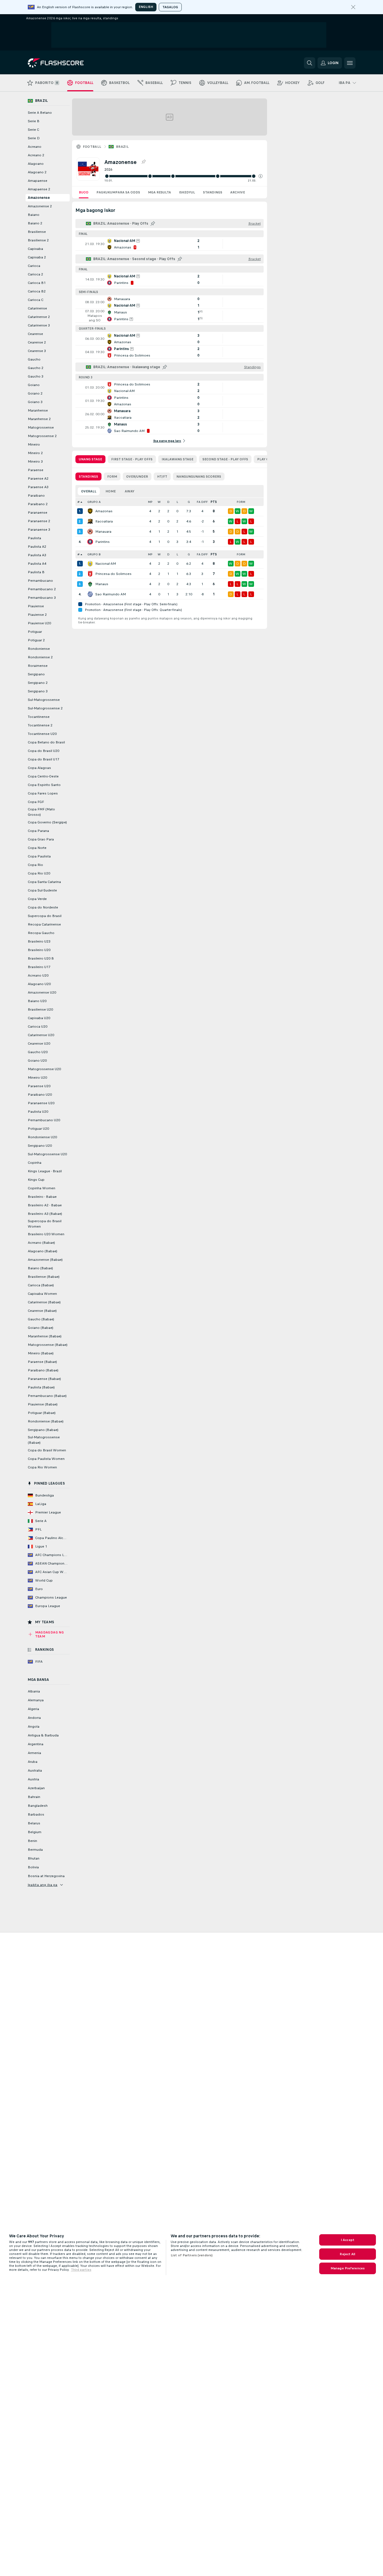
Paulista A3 (37, 555)
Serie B (34, 121)
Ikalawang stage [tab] (177, 459)
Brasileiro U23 (39, 941)
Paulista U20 (38, 1112)
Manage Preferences (348, 2268)
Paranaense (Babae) (44, 1379)
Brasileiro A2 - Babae (45, 1205)
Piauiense (36, 606)
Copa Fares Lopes (43, 793)
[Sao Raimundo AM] (90, 594)
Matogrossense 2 (42, 436)
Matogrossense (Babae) (48, 1345)
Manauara (103, 532)
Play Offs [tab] (266, 459)
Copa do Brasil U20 (44, 751)
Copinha (35, 1163)
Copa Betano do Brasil (46, 742)
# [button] (79, 502)
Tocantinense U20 (42, 734)
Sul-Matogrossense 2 (45, 708)
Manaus (102, 584)
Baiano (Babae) (40, 1268)
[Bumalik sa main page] (67, 63)
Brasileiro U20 (39, 950)
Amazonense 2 (40, 206)
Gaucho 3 (36, 376)
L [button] (177, 502)
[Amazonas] (90, 511)
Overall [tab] (89, 491)
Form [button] (241, 502)
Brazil (122, 147)
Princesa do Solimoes (113, 574)
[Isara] (353, 7)
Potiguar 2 (36, 640)
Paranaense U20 (41, 1103)
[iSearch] (310, 63)
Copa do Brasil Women (47, 1450)
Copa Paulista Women (46, 1459)
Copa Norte (37, 848)
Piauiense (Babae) (43, 1404)
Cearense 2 (37, 342)
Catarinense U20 (41, 1035)
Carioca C (36, 300)
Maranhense (38, 410)
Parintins (102, 542)
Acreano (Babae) (41, 1243)
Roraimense (38, 666)
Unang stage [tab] (90, 459)
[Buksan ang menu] (350, 63)
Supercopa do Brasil (45, 916)
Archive (238, 192)
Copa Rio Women (42, 1467)
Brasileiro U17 (39, 967)
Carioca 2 (35, 274)
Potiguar (35, 632)
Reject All (347, 2254)
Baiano (34, 215)
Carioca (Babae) (41, 1285)
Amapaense (38, 181)
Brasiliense (37, 232)
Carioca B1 (37, 283)
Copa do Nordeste (43, 907)
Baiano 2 (35, 223)
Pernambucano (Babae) (47, 1396)
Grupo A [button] (94, 502)
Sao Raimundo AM (111, 594)
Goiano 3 (35, 402)
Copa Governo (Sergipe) (47, 822)
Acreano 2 (36, 155)
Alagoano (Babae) (43, 1251)
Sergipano (36, 674)
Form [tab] (112, 477)
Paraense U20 (39, 1086)
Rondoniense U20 (42, 1137)
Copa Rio (35, 865)
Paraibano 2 (38, 504)
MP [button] (150, 502)
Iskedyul (187, 192)
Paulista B (36, 572)
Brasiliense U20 (40, 1009)
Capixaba (35, 249)
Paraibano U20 (40, 1095)
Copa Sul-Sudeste (42, 890)
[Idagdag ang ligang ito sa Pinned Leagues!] (143, 162)
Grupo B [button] (94, 554)
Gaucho (34, 359)
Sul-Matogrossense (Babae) (44, 1440)
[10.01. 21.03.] (183, 176)
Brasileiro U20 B (41, 958)
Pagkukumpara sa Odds (118, 192)
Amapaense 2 (39, 189)
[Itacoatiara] (90, 521)
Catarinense (37, 308)
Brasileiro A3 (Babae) (45, 1214)
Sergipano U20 (40, 1146)
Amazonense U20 (42, 992)
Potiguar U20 (38, 1129)
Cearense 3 (37, 351)
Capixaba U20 (39, 1018)
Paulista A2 (37, 547)
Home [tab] (111, 491)
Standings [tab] (88, 477)
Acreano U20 (38, 975)
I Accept (348, 2240)
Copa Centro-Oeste (43, 776)
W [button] (159, 502)
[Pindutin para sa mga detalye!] (170, 244)
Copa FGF (36, 802)
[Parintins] (90, 542)
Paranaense (38, 513)
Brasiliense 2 (38, 240)
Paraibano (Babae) (43, 1370)
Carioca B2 (37, 291)
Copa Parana (38, 831)
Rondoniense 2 (40, 657)
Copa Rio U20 (39, 873)
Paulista (34, 538)
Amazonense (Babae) (45, 1260)
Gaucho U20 (38, 1052)
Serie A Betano (40, 113)
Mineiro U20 (37, 1078)
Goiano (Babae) (41, 1328)
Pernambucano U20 (44, 1120)
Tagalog (170, 7)
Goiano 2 (35, 393)
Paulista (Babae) (41, 1387)
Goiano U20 (37, 1061)
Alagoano (36, 164)
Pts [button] (214, 502)
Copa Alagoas (39, 768)
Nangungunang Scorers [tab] (199, 477)
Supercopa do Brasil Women (45, 1224)
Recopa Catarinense (44, 924)
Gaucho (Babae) (41, 1319)
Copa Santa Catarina (44, 882)
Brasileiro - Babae (42, 1197)
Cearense (35, 334)
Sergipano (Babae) (43, 1430)
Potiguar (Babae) (42, 1413)
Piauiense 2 (37, 615)
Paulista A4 (37, 564)
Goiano (34, 385)
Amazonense (39, 198)
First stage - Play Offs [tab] (132, 459)
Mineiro (34, 444)
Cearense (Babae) (42, 1311)
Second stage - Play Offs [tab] (225, 459)
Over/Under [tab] (137, 477)
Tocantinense (39, 717)
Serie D (34, 138)
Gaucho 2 (36, 368)
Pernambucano (40, 581)
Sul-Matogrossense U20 (47, 1154)
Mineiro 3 (35, 461)
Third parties (81, 2270)
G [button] (189, 502)
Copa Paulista (39, 856)
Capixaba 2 (37, 257)
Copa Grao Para (41, 839)
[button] (261, 176)
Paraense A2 (38, 478)
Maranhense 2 (39, 419)
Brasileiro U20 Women (46, 1234)
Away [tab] (130, 491)
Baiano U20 (37, 1001)
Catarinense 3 (39, 325)
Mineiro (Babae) (41, 1353)
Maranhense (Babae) (45, 1336)
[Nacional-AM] (90, 564)
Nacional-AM (106, 564)
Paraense (36, 470)
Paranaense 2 (39, 521)
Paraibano (36, 496)
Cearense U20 (39, 1044)
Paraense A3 (38, 487)
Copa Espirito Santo (44, 785)
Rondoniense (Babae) (46, 1421)
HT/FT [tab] (162, 477)
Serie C (33, 130)
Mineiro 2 (35, 453)
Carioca (34, 266)
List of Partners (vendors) (192, 2255)
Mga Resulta (159, 192)
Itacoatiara (104, 521)
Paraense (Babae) (42, 1362)
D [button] (168, 502)
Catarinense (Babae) (44, 1302)
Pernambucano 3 (42, 598)
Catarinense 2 (39, 317)
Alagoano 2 (37, 172)
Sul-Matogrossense (44, 700)
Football (92, 147)
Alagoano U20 (39, 984)
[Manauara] (90, 532)
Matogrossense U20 (44, 1069)
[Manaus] (90, 584)
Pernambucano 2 (42, 589)
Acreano (35, 147)
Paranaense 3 (39, 530)
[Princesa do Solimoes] (90, 574)
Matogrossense (41, 427)
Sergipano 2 (38, 683)
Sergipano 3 (38, 691)
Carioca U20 (38, 1026)
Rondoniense (39, 649)
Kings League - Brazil (45, 1171)
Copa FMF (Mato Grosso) (41, 812)
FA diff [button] (202, 502)
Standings (213, 192)
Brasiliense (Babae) (44, 1277)
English (146, 7)
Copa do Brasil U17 (44, 759)
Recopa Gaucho (41, 933)
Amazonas (104, 511)
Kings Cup (36, 1180)
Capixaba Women (42, 1294)
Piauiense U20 (39, 623)
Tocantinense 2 (40, 725)
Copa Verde (37, 899)
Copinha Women (42, 1188)
